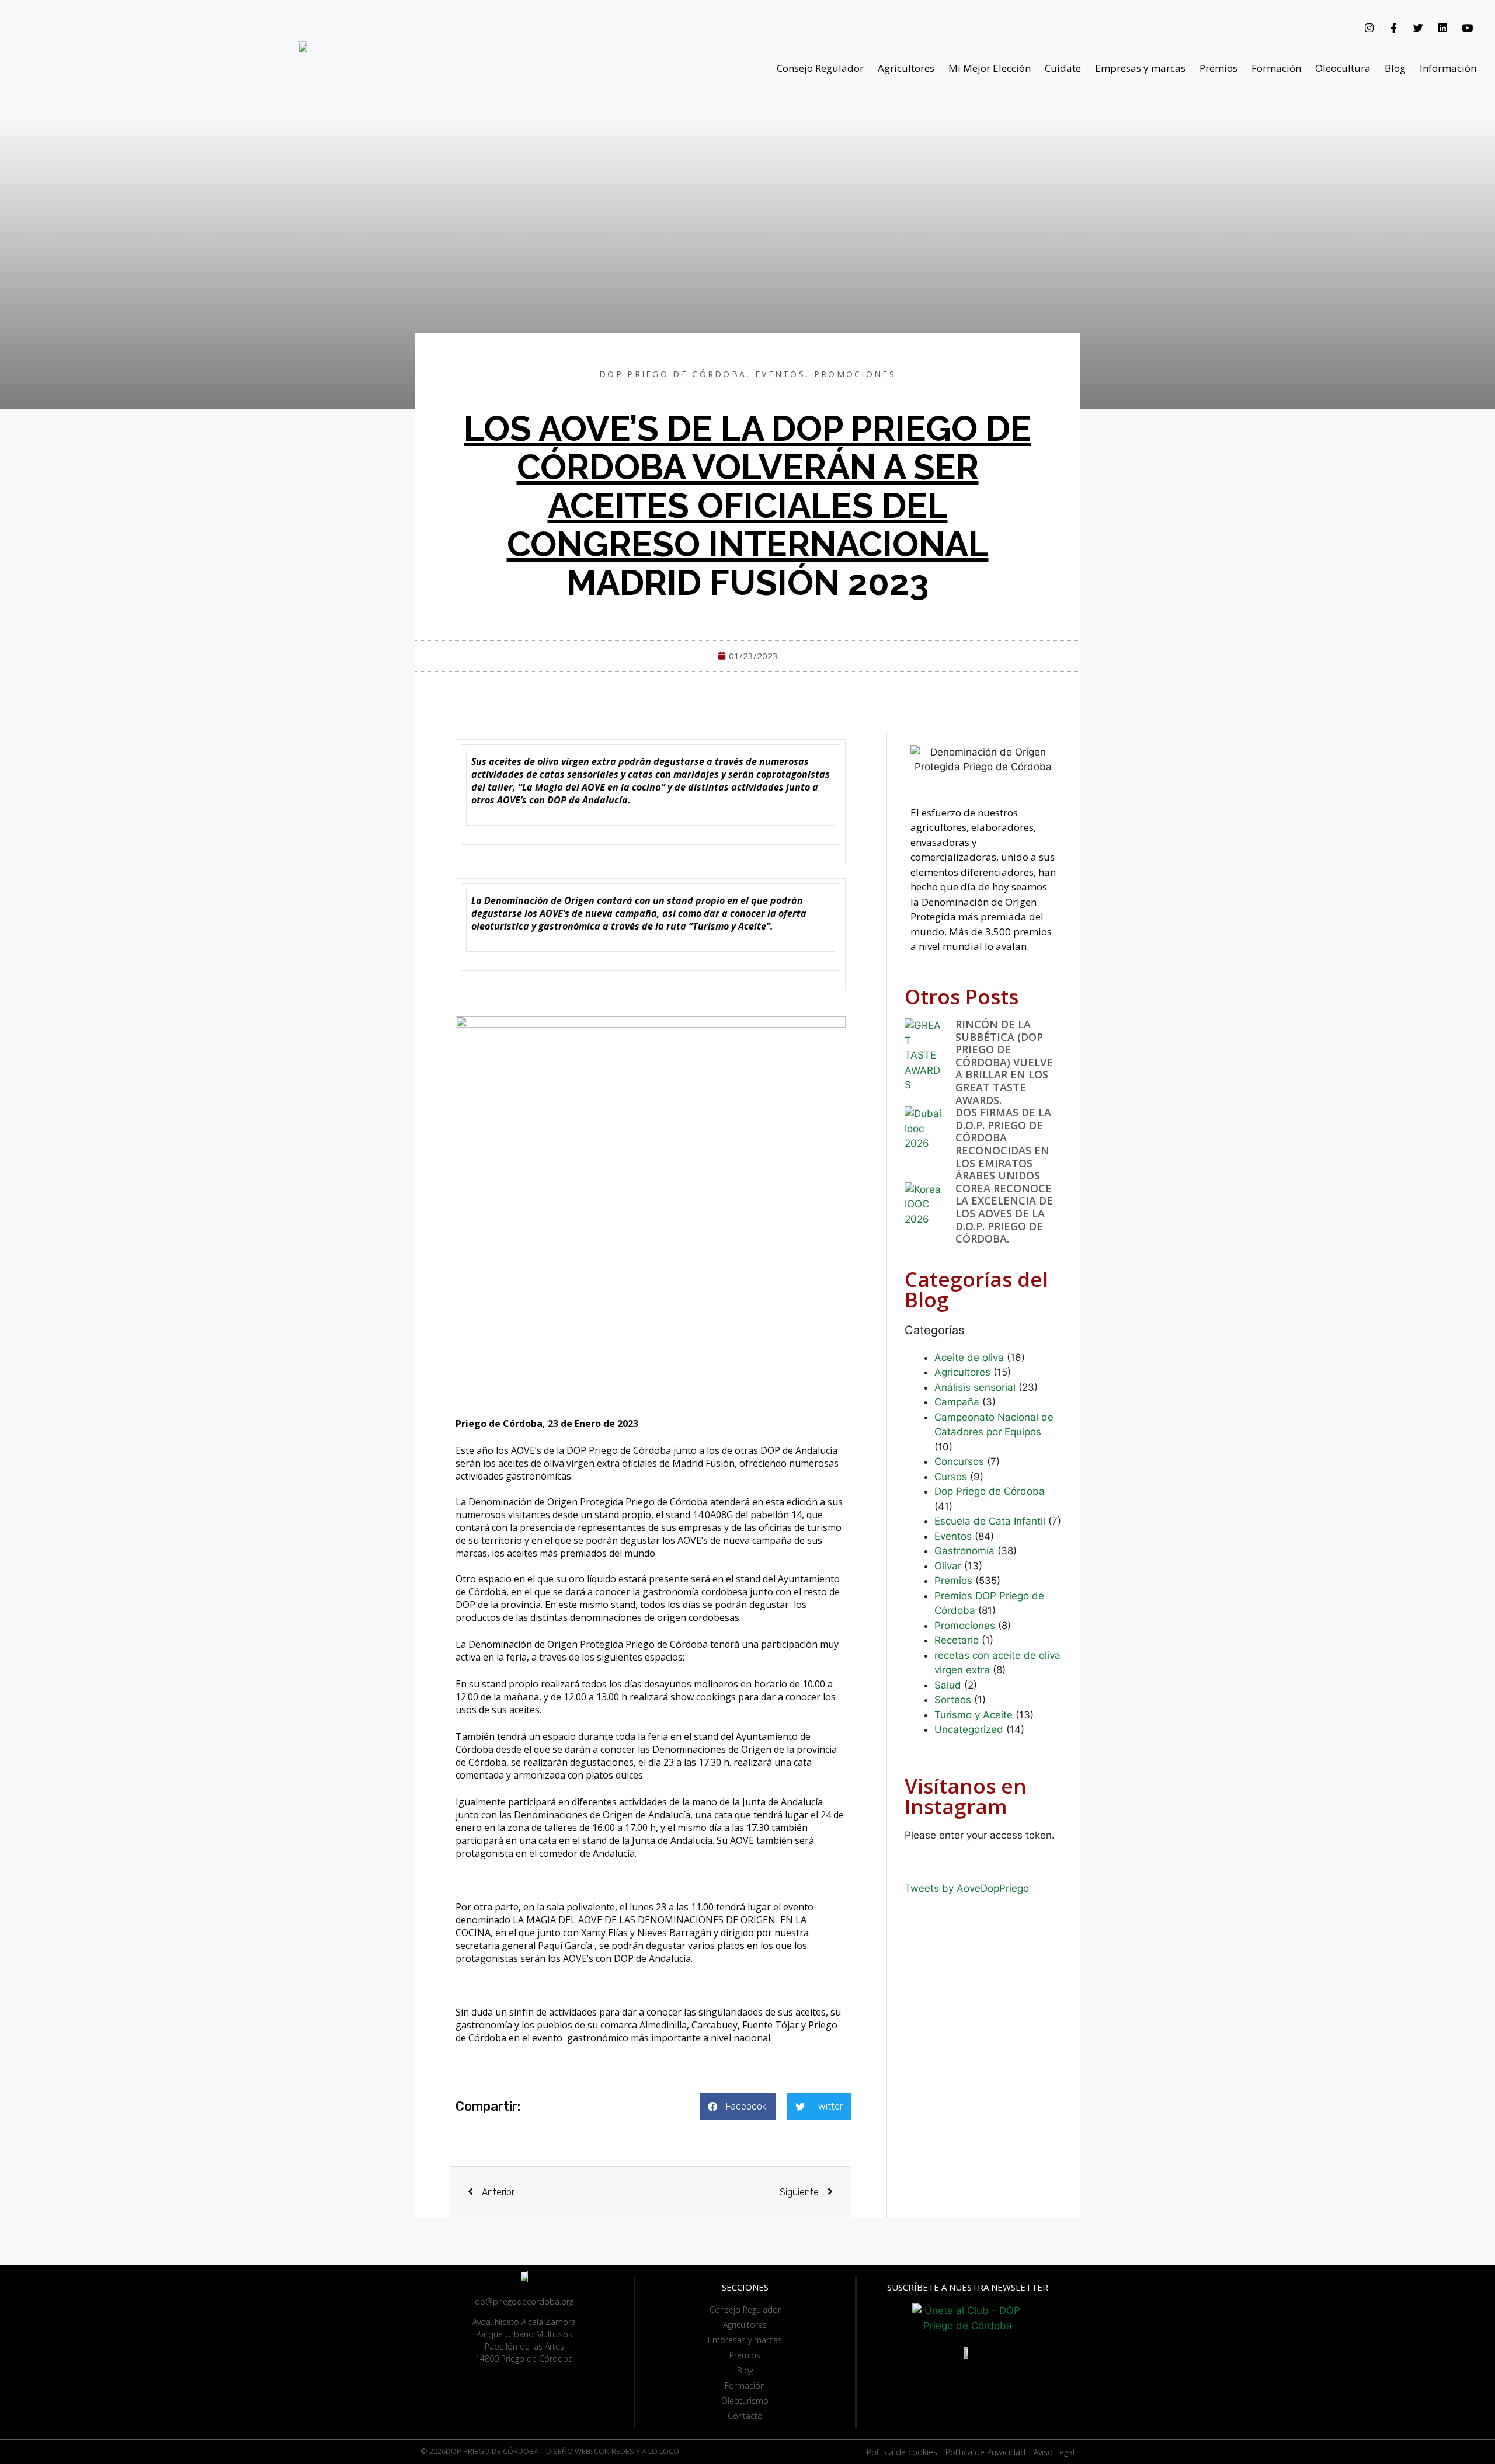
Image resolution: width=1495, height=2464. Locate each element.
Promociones (855, 374)
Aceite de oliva (969, 1358)
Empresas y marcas (1140, 68)
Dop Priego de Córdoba (673, 374)
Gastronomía (964, 1551)
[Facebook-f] (1393, 27)
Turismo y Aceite (974, 1715)
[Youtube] (1467, 27)
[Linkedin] (1442, 27)
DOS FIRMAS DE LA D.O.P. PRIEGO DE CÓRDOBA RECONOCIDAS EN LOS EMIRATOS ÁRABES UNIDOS (1003, 1144)
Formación (1276, 68)
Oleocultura (1343, 68)
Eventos (780, 374)
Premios (1218, 68)
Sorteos (953, 1700)
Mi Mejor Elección (990, 68)
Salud (948, 1685)
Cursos (951, 1477)
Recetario (957, 1640)
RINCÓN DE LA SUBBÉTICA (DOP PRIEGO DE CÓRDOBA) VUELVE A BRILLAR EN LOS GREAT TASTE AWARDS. (1004, 1062)
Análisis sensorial (975, 1387)
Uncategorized (969, 1729)
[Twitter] (1418, 27)
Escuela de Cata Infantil (990, 1521)
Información (1448, 68)
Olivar (948, 1566)
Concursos (959, 1461)
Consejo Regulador (820, 68)
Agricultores (906, 68)
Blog (1395, 68)
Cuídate (1063, 68)
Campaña (957, 1402)
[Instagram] (1369, 27)
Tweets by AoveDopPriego (967, 1888)
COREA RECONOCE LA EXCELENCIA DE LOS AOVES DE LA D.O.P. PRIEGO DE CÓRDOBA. (1004, 1213)
